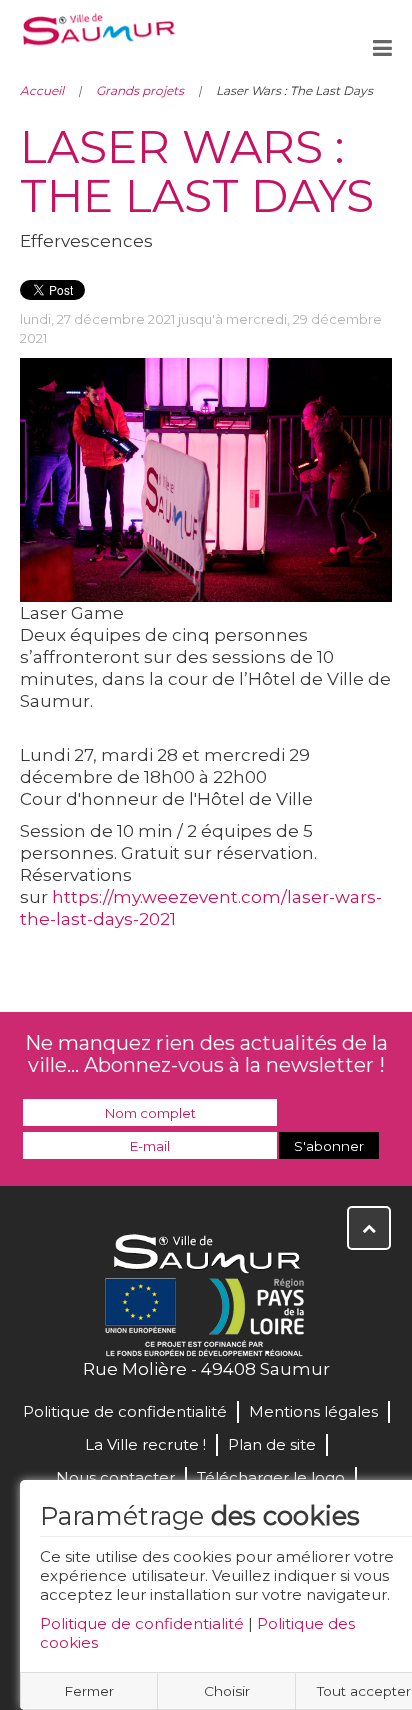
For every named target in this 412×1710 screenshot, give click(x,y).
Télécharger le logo (271, 1477)
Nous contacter (115, 1477)
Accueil (42, 90)
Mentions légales (313, 1411)
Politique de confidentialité (142, 1623)
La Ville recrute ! (145, 1444)
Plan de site (272, 1444)
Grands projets (140, 90)
